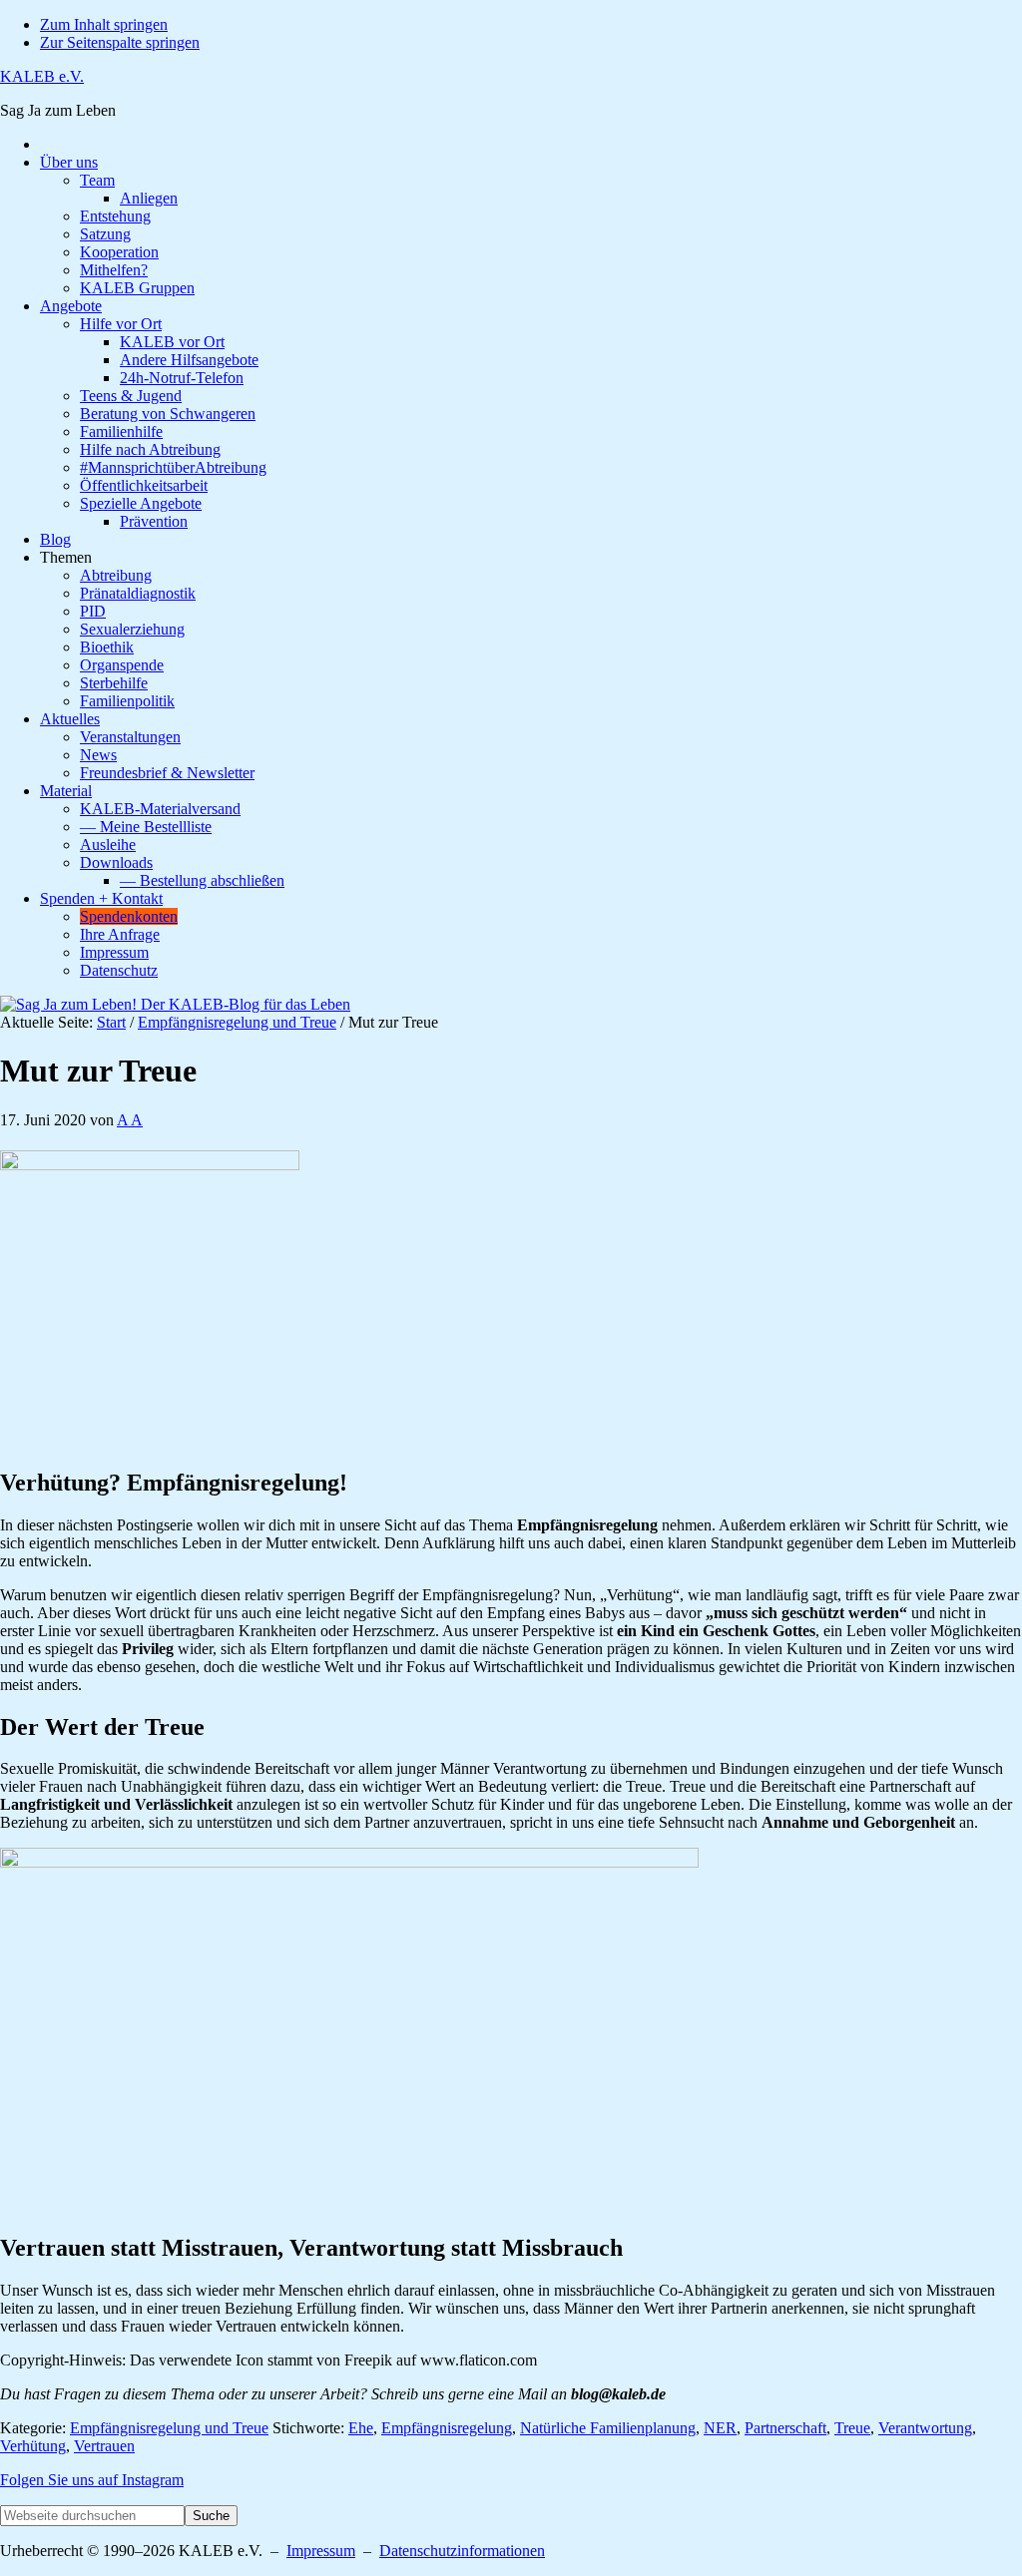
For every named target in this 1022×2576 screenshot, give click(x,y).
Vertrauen (104, 2446)
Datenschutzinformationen (462, 2551)
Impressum (321, 2551)
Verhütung (33, 2446)
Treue (852, 2428)
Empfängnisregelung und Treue (169, 2428)
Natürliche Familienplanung (608, 2428)
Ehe (361, 2428)
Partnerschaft (785, 2428)
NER (720, 2428)
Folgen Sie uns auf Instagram (92, 2480)
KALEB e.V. (42, 76)
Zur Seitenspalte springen (120, 42)
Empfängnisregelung (447, 2428)
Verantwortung (925, 2428)
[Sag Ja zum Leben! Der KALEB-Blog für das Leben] (175, 1004)
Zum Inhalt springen (104, 24)
